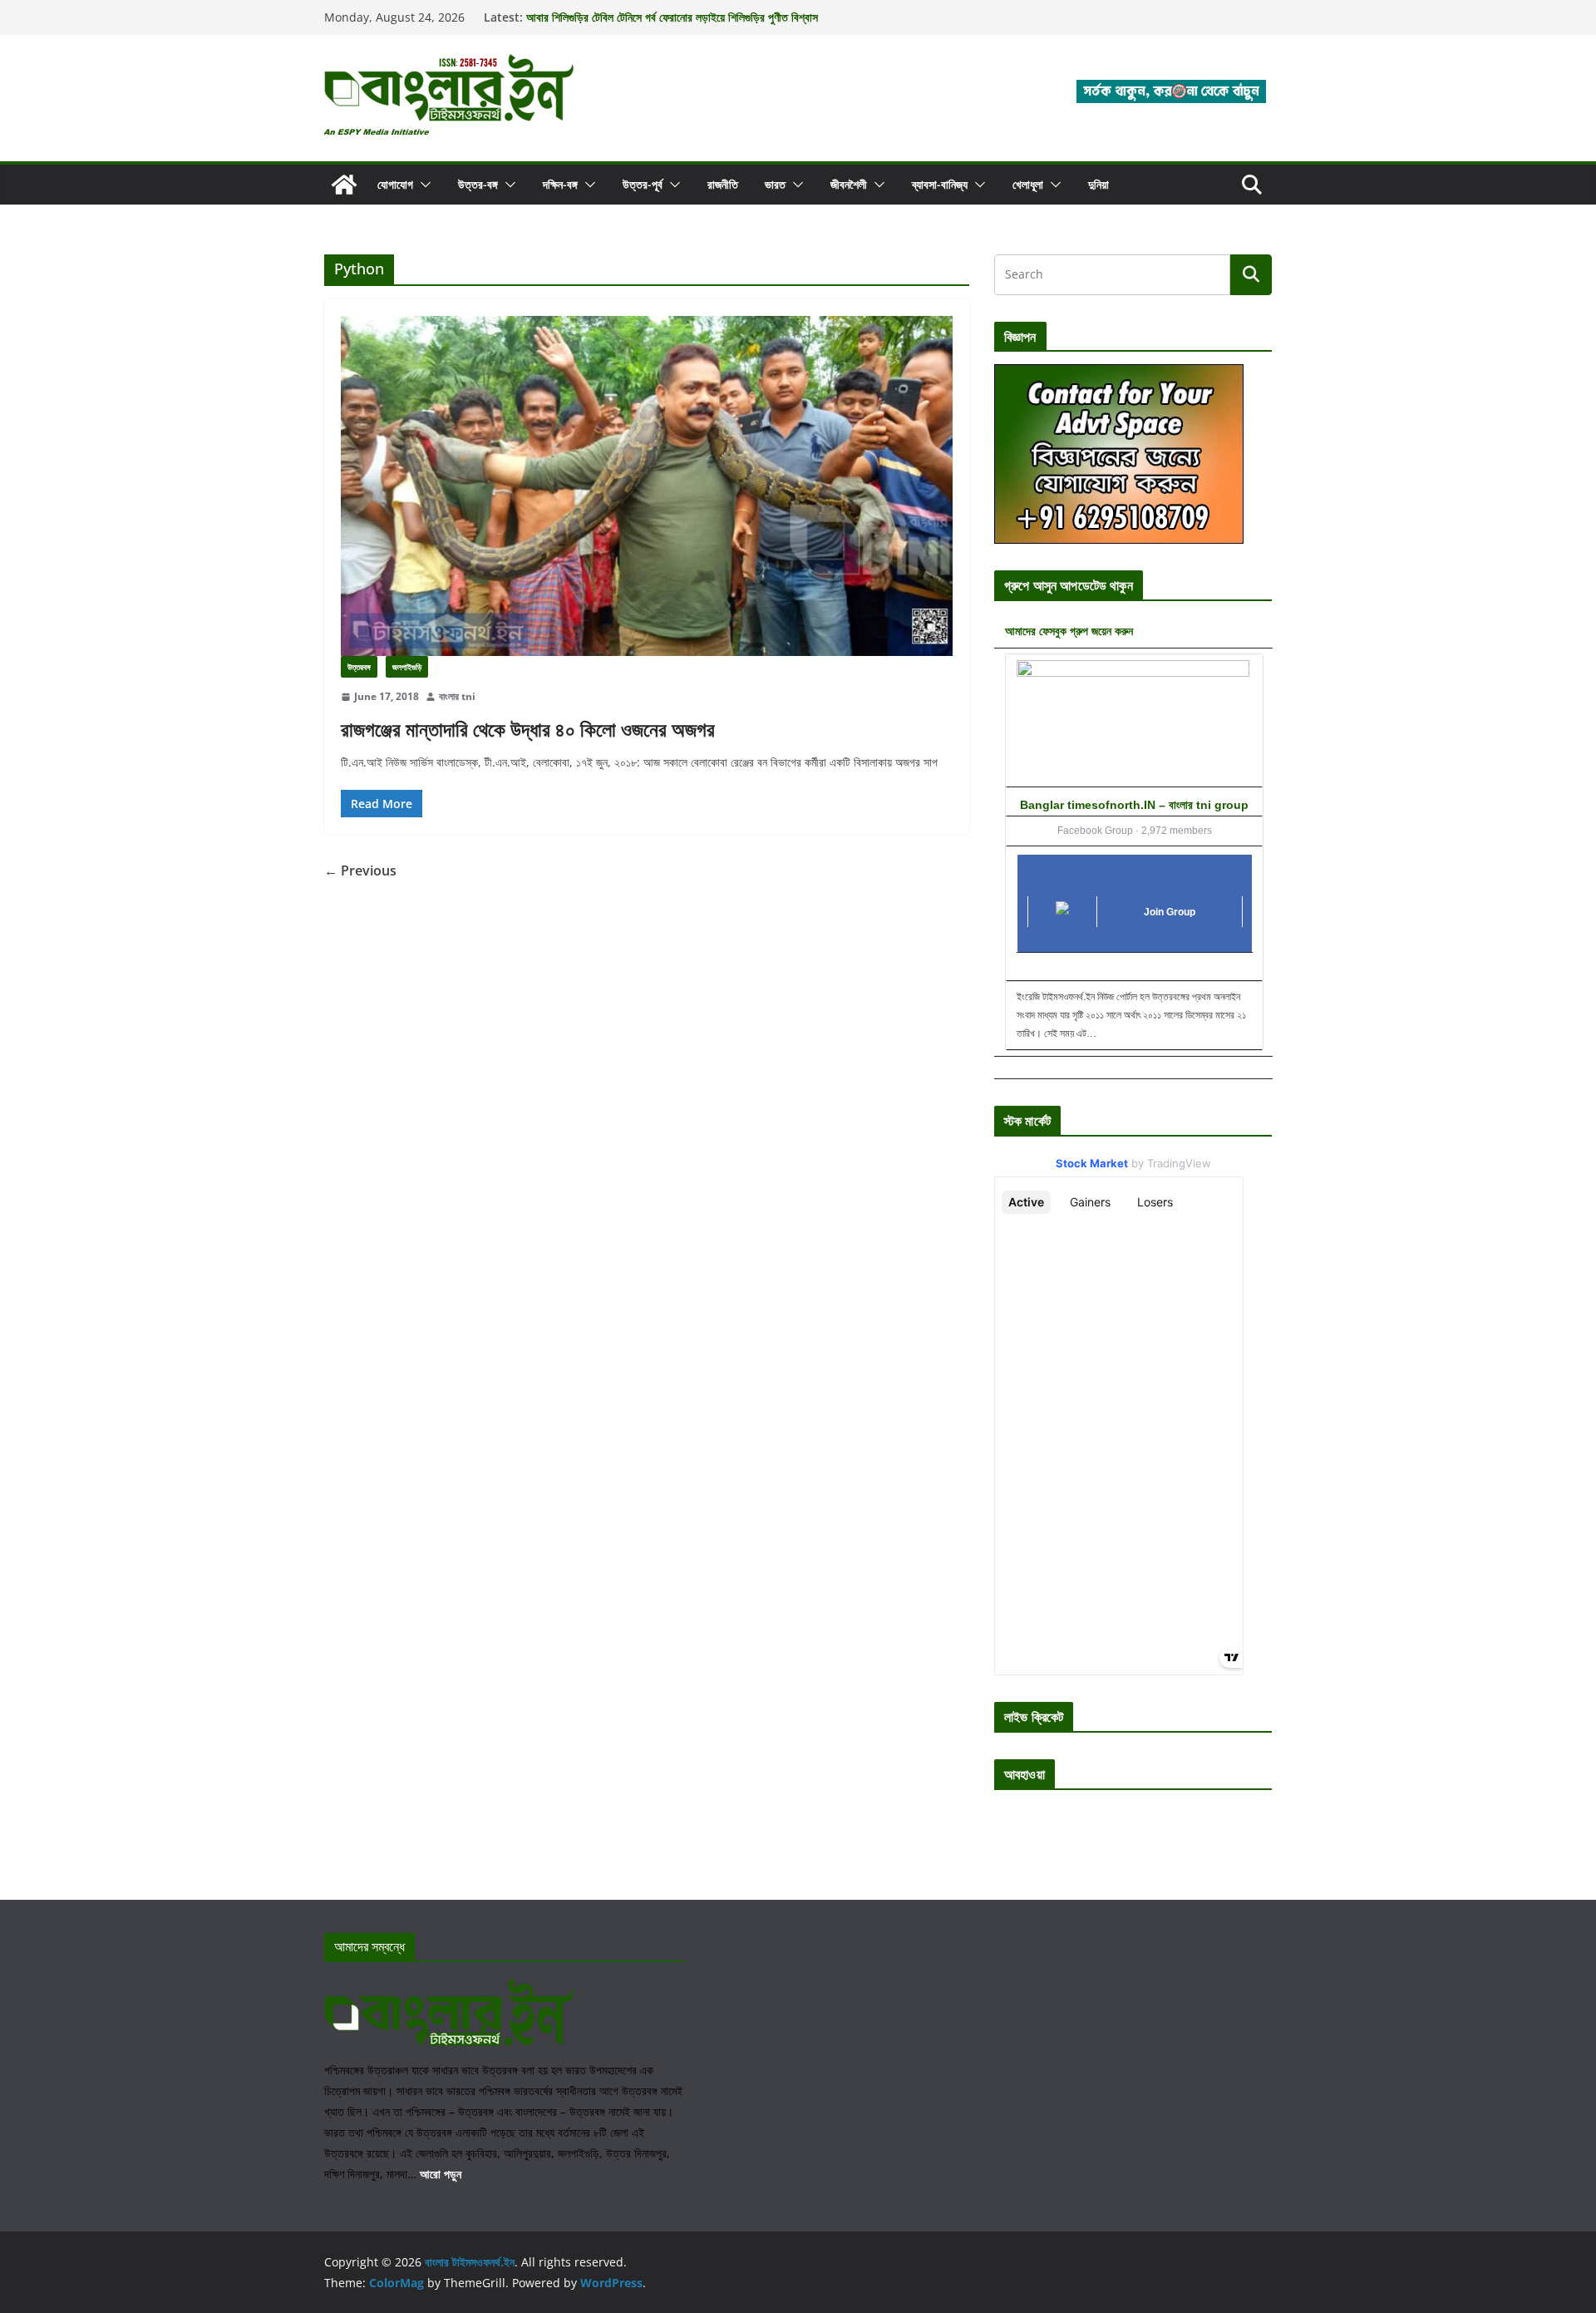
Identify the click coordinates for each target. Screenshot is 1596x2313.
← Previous (360, 870)
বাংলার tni (457, 696)
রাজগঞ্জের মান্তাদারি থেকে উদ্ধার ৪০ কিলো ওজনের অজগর (528, 729)
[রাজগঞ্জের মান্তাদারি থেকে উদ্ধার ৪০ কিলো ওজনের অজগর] (647, 486)
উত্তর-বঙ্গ (478, 184)
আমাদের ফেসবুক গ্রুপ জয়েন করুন (1069, 631)
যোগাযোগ (395, 184)
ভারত (775, 184)
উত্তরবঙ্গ (359, 667)
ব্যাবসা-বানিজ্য (940, 184)
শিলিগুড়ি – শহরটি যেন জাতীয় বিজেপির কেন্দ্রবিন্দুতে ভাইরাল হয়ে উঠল (656, 13)
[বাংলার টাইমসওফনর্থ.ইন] (344, 185)
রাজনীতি (723, 184)
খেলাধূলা (1028, 184)
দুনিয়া (1098, 184)
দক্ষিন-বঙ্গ (560, 184)
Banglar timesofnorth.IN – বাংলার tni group (1134, 805)
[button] (422, 185)
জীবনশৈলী (849, 184)
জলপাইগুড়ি (407, 667)
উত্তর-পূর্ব (643, 184)
